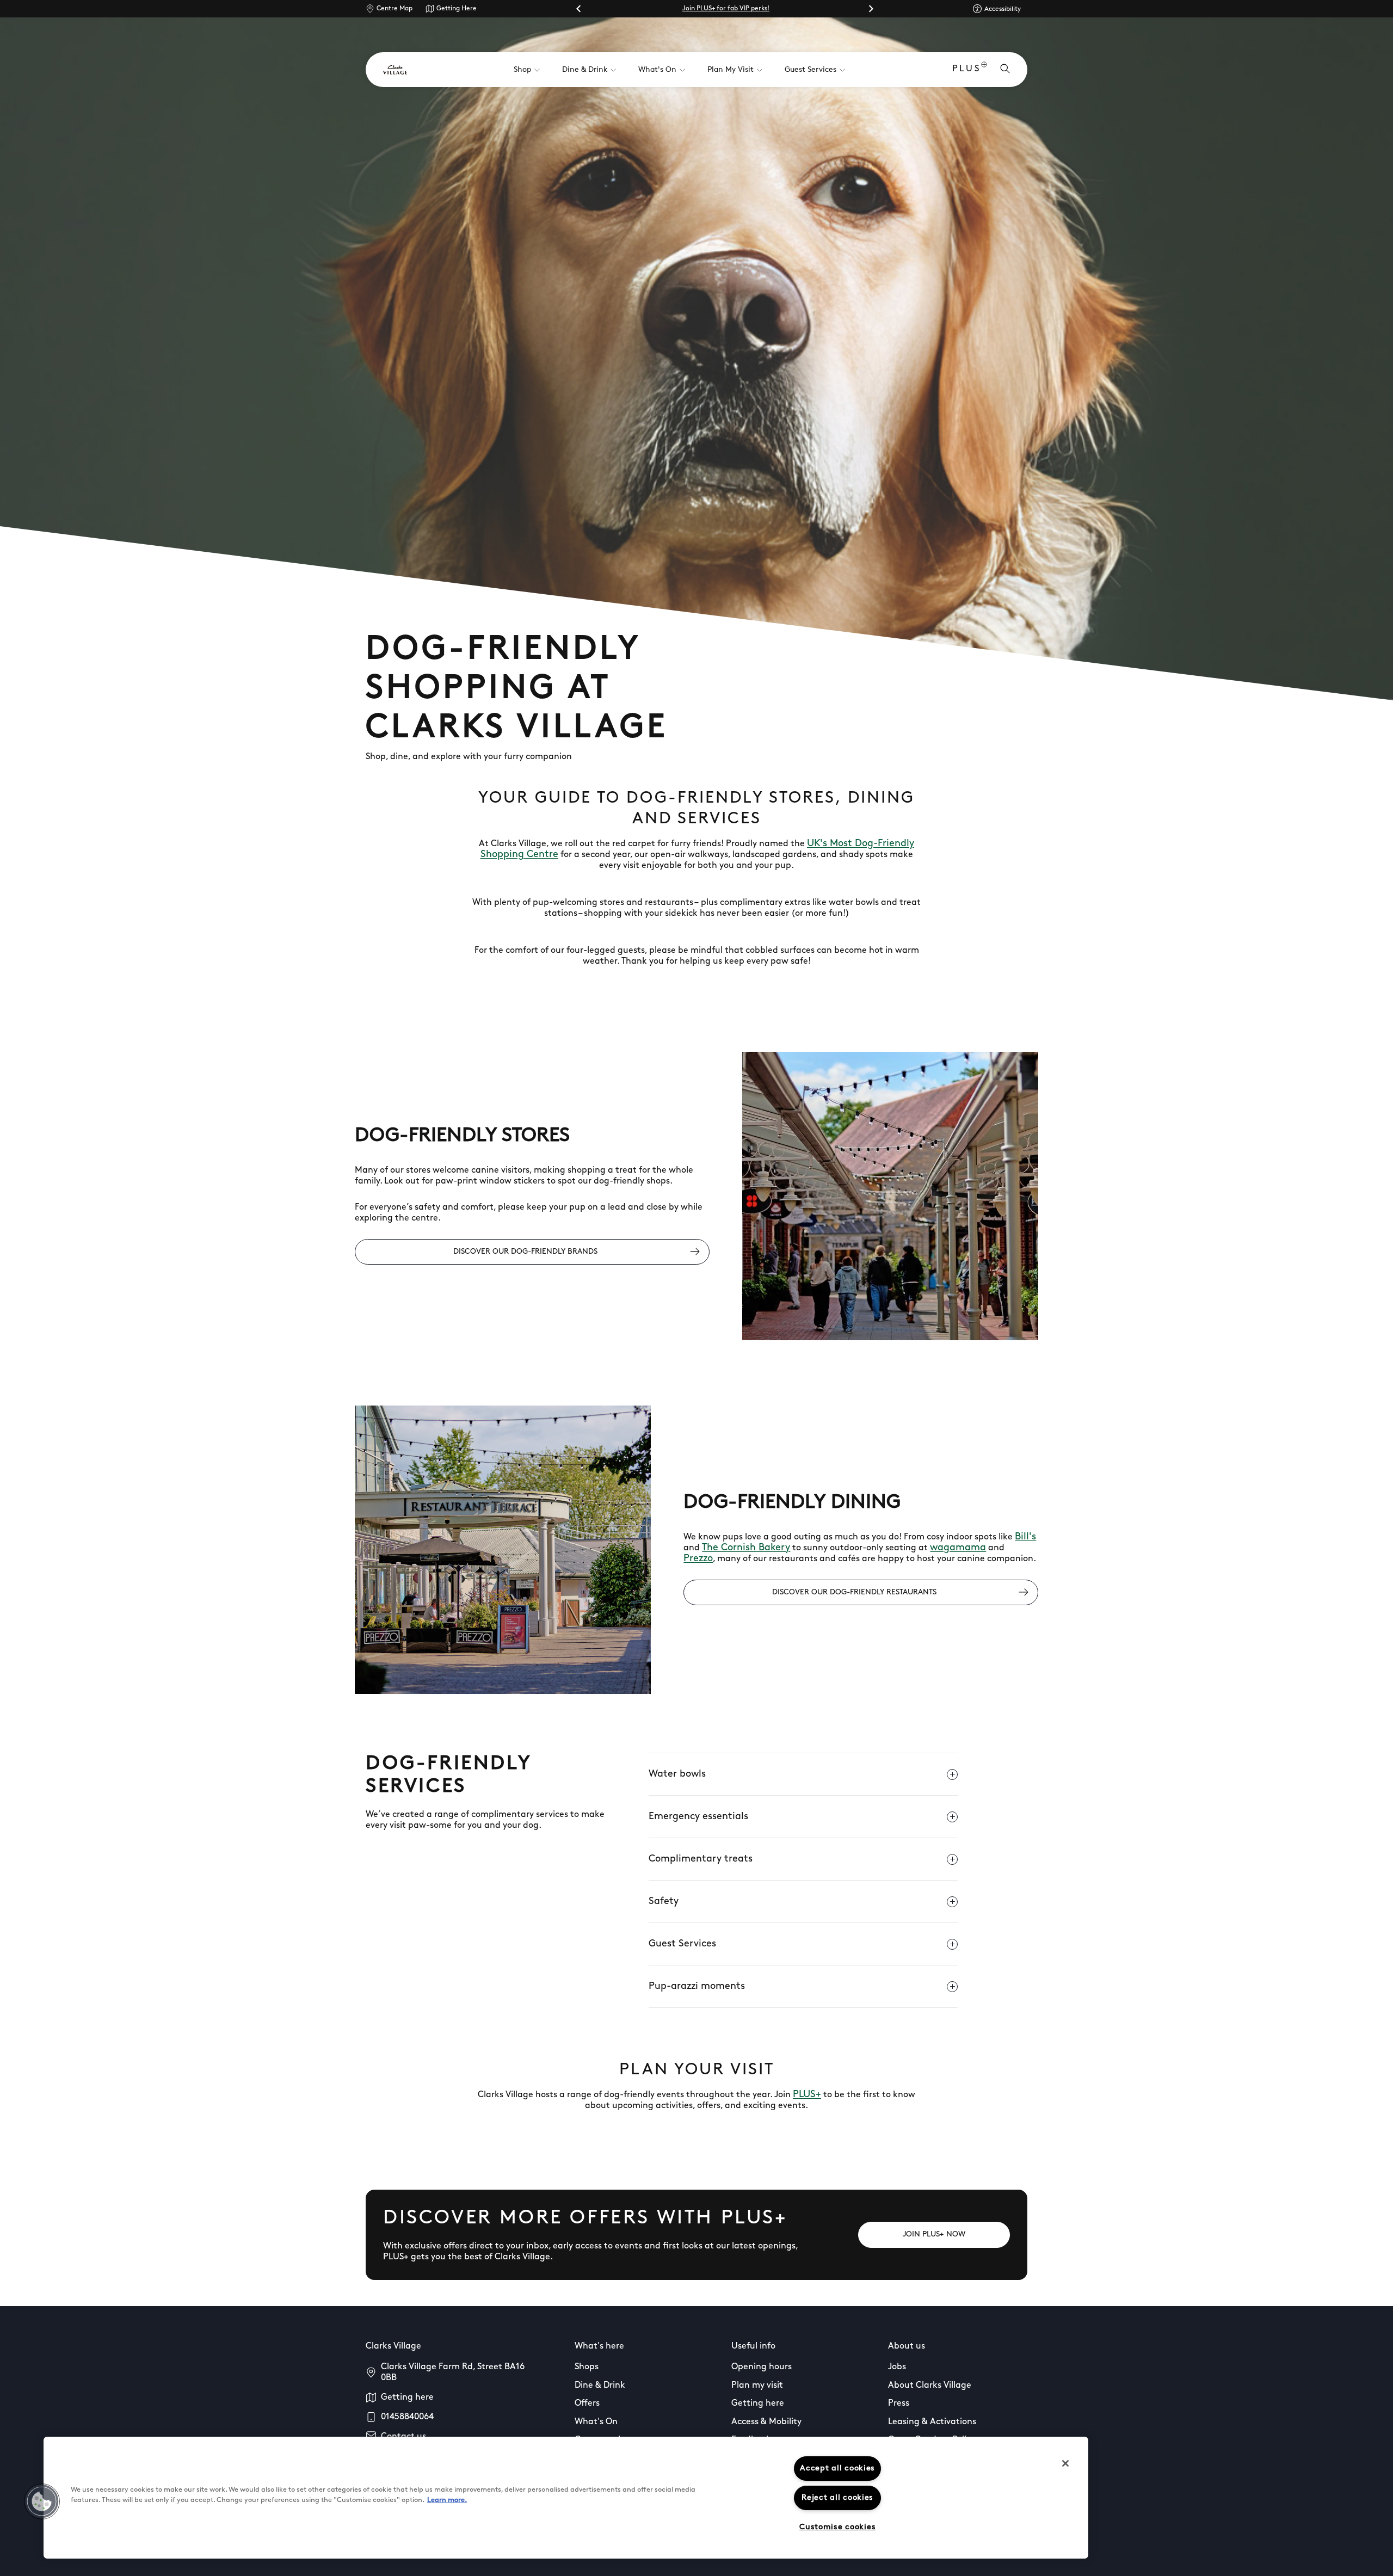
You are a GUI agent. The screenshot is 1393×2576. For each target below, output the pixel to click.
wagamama (958, 1548)
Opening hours (762, 2367)
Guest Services (682, 1944)
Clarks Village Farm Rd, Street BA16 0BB (453, 2372)
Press (899, 2404)
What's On (596, 2422)
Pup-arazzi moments (697, 1987)
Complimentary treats (701, 1859)
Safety (664, 1902)
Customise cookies (837, 2527)
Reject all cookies (837, 2498)
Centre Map (395, 9)
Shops (587, 2367)
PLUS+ (807, 2095)
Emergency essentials (698, 1817)
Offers (587, 2404)
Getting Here (457, 9)
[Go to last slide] (579, 9)
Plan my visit (757, 2386)
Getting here (407, 2398)
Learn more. (447, 2500)
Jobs (897, 2367)
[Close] (1065, 2463)
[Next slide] (871, 9)
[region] (566, 2498)
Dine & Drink (600, 2386)
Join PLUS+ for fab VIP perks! (726, 9)
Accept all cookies (837, 2469)
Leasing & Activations (932, 2422)
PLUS (967, 69)
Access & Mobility (766, 2422)
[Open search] (1005, 70)
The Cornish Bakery (746, 1548)
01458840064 (407, 2417)
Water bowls (677, 1774)
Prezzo (698, 1559)
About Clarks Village (930, 2386)
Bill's (1025, 1537)
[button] (42, 2501)
